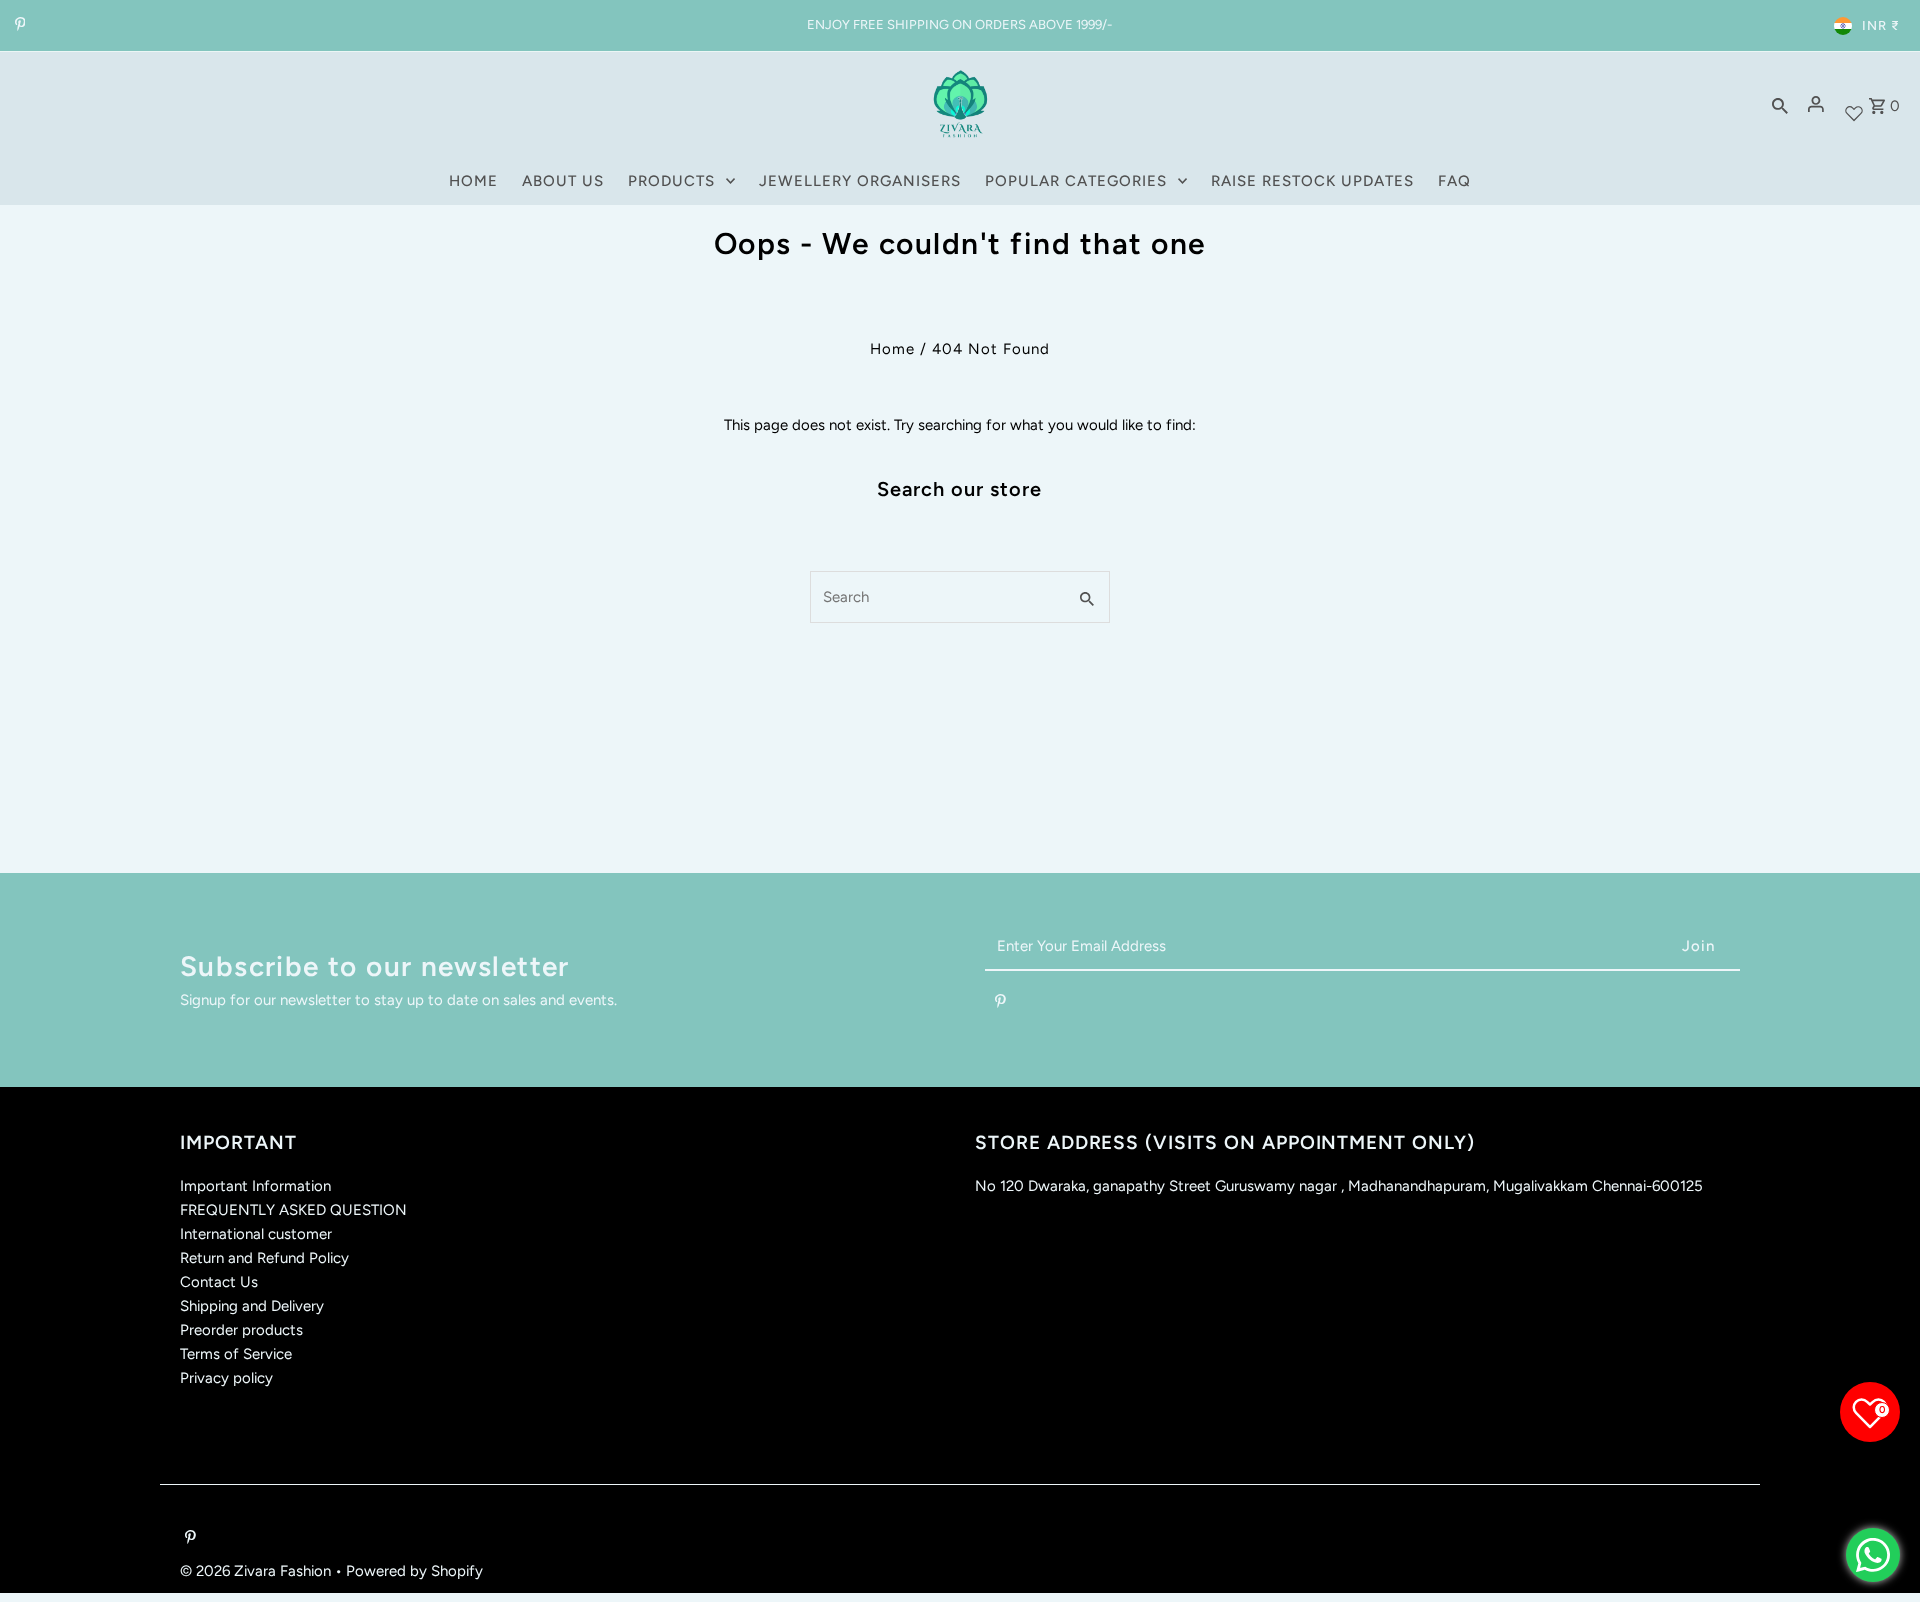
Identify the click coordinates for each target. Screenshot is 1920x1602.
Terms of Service (236, 1354)
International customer (256, 1234)
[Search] (1780, 104)
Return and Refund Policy (264, 1258)
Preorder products (241, 1330)
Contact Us (219, 1282)
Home (892, 349)
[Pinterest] (18, 26)
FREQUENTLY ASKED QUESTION (293, 1210)
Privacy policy (226, 1378)
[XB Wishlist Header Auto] (1854, 104)
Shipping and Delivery (252, 1306)
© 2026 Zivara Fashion (257, 1571)
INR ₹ (1881, 25)
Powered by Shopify (414, 1571)
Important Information (255, 1186)
